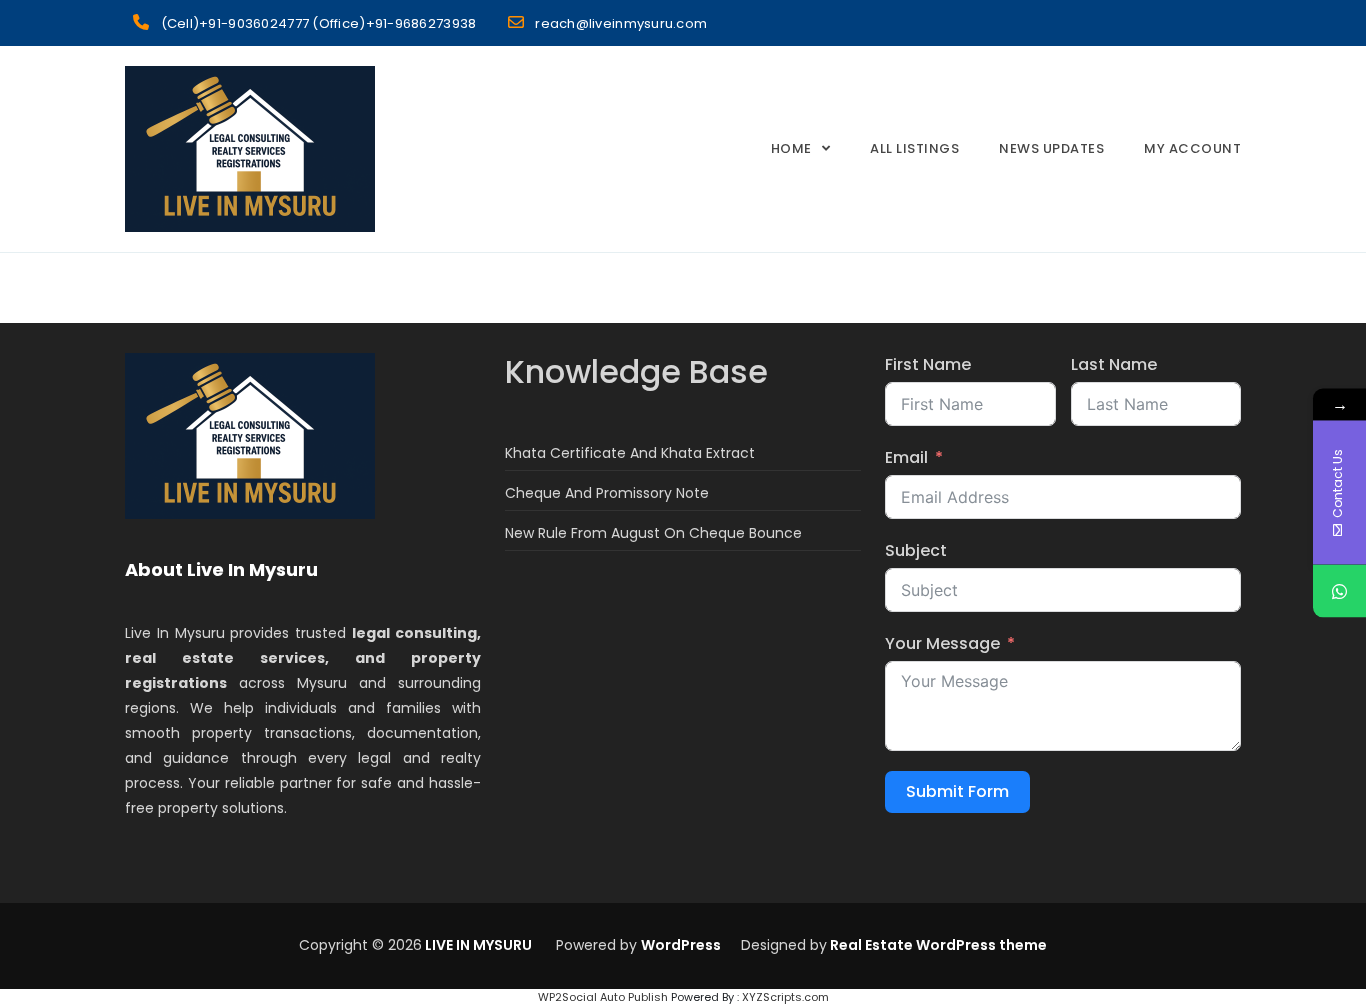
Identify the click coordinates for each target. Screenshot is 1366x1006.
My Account (1192, 148)
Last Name (1114, 364)
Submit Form (957, 791)
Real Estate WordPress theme (937, 945)
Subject (916, 550)
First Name (928, 364)
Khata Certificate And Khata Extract (630, 453)
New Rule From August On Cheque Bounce (653, 533)
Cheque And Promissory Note (607, 493)
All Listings (914, 148)
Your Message (942, 643)
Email (906, 457)
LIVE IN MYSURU (477, 945)
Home (791, 148)
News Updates (1051, 148)
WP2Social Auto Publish (603, 997)
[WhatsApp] (1339, 591)
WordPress (681, 945)
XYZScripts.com (785, 997)
